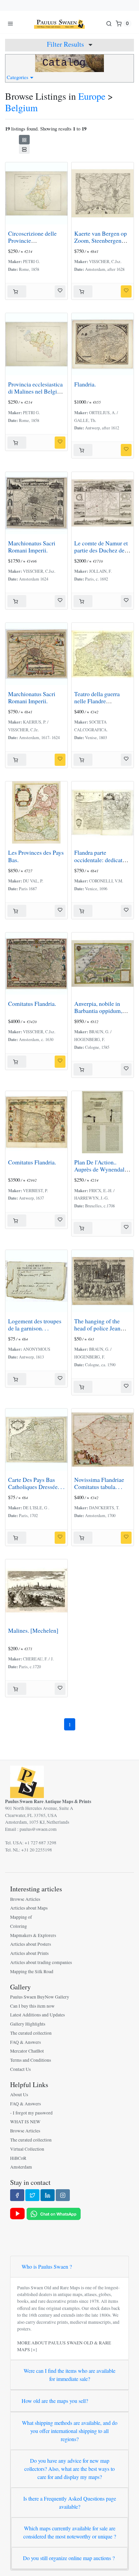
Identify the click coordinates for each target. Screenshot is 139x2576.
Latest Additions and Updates (37, 2015)
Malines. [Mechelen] (33, 1630)
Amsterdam (21, 2167)
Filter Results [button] (66, 44)
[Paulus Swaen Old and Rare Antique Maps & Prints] (59, 23)
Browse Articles (25, 1899)
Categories (18, 77)
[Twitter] (32, 2195)
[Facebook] (17, 2195)
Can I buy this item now (32, 2006)
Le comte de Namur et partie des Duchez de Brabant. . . (101, 550)
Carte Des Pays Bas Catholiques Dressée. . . (36, 1483)
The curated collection (31, 2033)
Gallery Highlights (28, 2024)
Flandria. (85, 384)
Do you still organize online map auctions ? (69, 2558)
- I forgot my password (31, 2113)
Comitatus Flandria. (32, 1003)
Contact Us (20, 2069)
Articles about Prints (29, 1953)
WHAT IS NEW (25, 2122)
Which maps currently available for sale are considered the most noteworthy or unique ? (70, 2532)
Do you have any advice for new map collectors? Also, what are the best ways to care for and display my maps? (69, 2469)
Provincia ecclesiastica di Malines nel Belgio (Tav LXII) (35, 391)
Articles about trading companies (41, 1962)
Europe (92, 96)
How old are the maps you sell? (55, 2401)
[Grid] (24, 140)
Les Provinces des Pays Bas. (36, 856)
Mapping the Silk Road (32, 1971)
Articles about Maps (29, 1908)
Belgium (21, 108)
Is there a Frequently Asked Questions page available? (70, 2502)
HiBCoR (18, 2158)
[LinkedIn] (48, 2195)
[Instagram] (63, 2195)
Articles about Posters (31, 1944)
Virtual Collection (27, 2149)
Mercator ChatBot (27, 2051)
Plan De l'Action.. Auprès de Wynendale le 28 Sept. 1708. (101, 1169)
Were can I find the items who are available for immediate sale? (69, 2375)
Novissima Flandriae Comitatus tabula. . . (99, 1483)
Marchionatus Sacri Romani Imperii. (32, 547)
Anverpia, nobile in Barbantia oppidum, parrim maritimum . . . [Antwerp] (101, 1014)
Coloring (19, 1926)
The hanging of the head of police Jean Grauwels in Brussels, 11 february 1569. (100, 1332)
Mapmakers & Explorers (33, 1935)
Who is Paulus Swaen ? (47, 2266)
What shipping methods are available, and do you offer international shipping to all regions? (70, 2431)
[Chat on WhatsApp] (54, 2213)
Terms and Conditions (31, 2060)
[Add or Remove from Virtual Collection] (60, 291)
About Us (19, 2095)
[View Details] (17, 291)
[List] (24, 149)
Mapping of (21, 1917)
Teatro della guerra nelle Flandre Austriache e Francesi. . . (102, 704)
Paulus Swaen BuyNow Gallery (40, 1997)
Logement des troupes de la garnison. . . (35, 1325)
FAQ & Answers (25, 2042)
